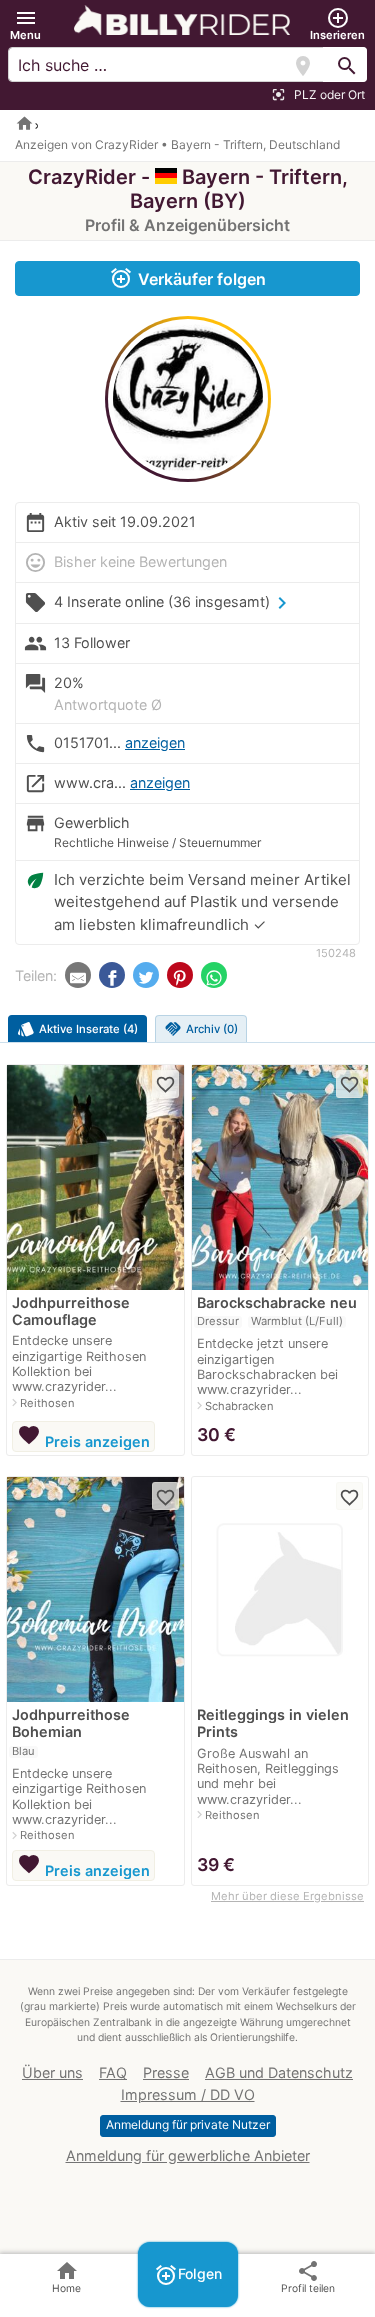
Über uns (52, 2072)
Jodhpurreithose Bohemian (71, 1723)
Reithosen (47, 1403)
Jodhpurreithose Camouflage (71, 1311)
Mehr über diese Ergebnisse (287, 1896)
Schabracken (239, 1406)
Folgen (188, 2275)
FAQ (113, 2072)
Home (66, 2276)
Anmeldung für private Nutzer (188, 2124)
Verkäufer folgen (187, 278)
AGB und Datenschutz (279, 2072)
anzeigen (155, 742)
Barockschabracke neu (277, 1302)
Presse (166, 2072)
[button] (25, 24)
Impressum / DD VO (188, 2094)
